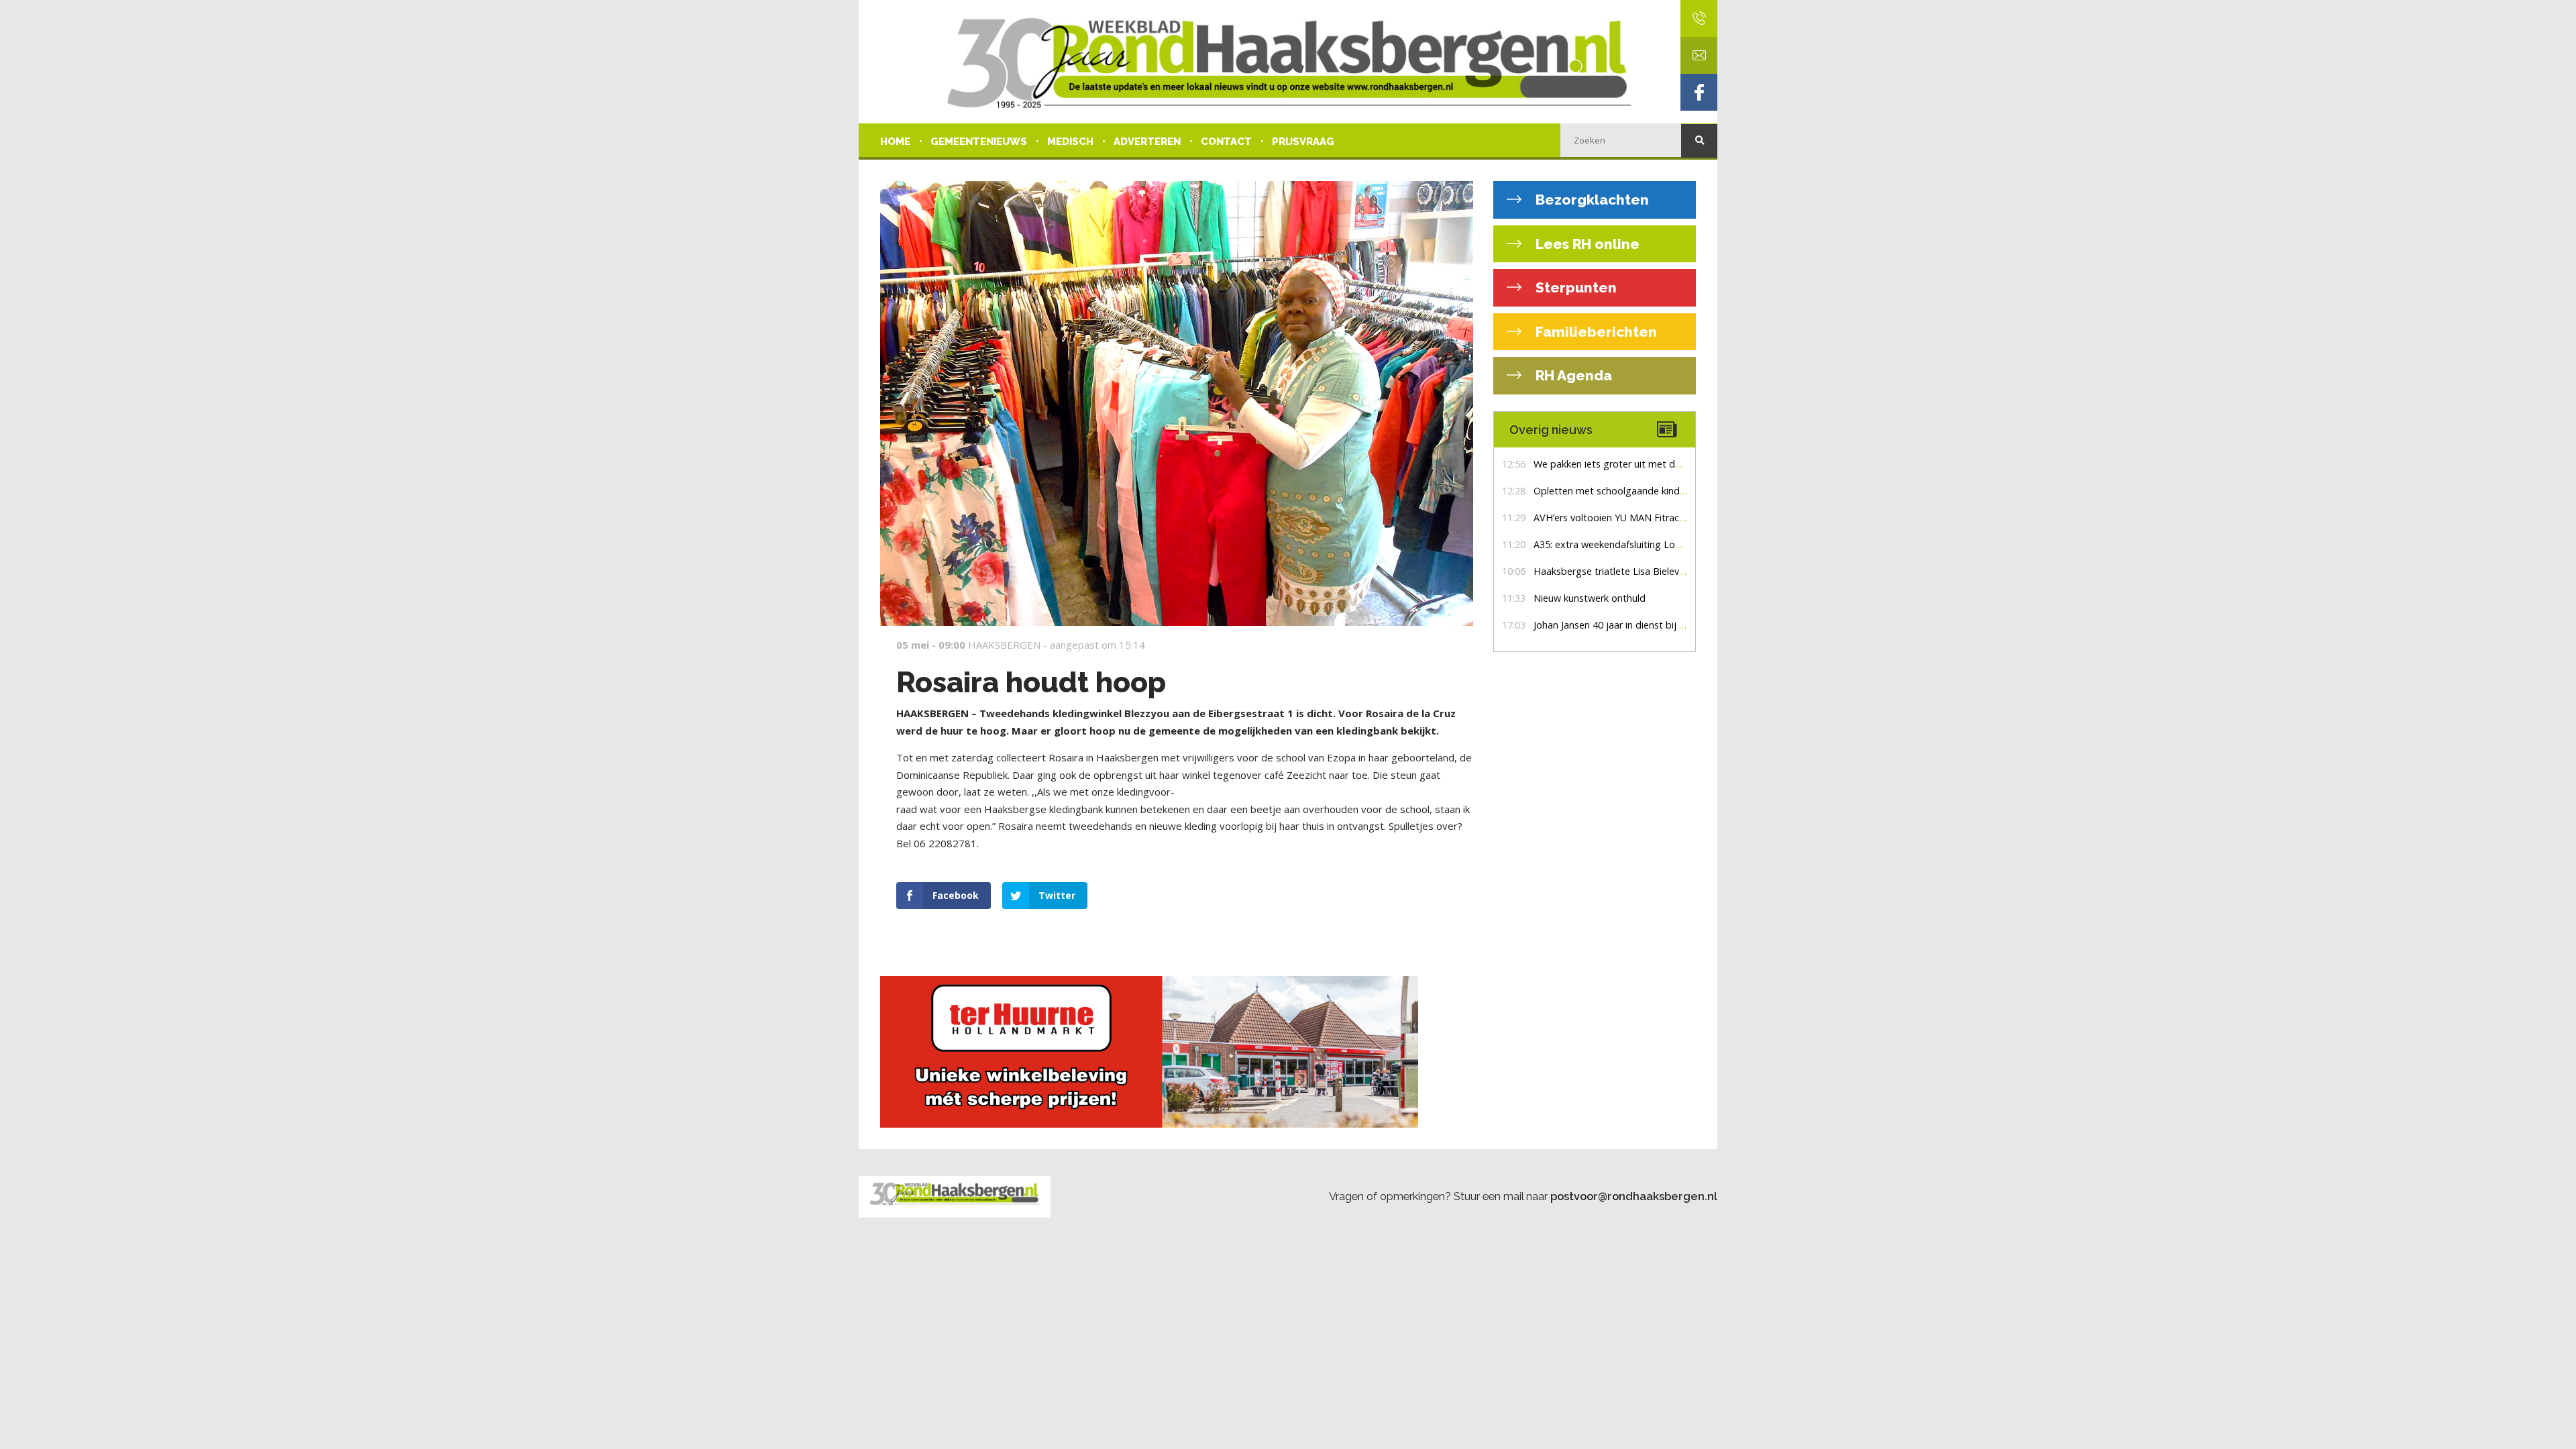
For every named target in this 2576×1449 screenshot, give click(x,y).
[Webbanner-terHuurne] (1177, 1052)
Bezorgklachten (1591, 200)
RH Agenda (1572, 375)
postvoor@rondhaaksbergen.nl (1634, 1196)
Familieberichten (1595, 332)
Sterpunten (1574, 287)
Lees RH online (1586, 244)
